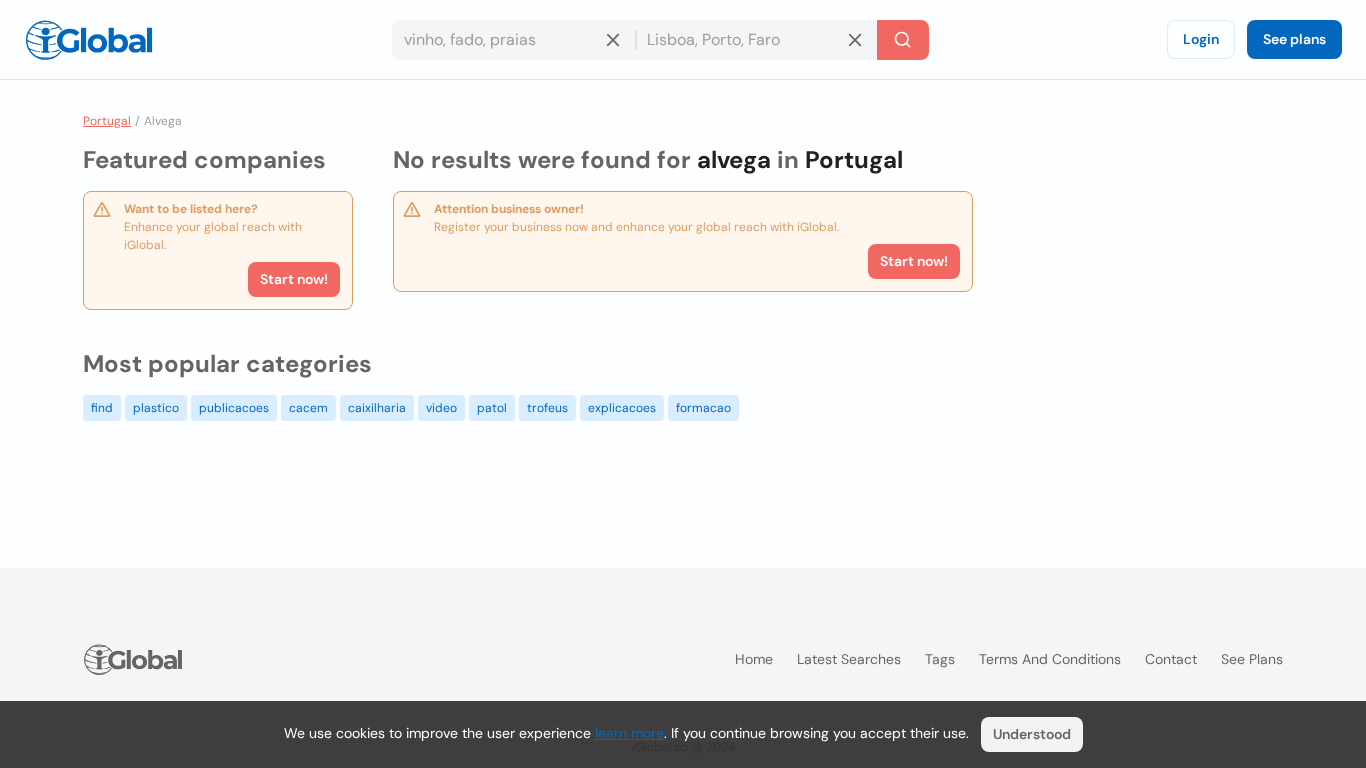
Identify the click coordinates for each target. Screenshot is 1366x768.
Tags (940, 659)
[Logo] (89, 40)
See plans (1294, 39)
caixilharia (377, 408)
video (441, 408)
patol (492, 408)
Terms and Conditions (1050, 659)
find (102, 408)
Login (1201, 39)
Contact (1171, 659)
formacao (703, 408)
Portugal (107, 121)
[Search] (903, 40)
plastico (156, 408)
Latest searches (849, 659)
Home (754, 659)
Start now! (294, 279)
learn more (629, 733)
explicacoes (622, 408)
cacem (308, 408)
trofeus (547, 408)
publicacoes (234, 408)
